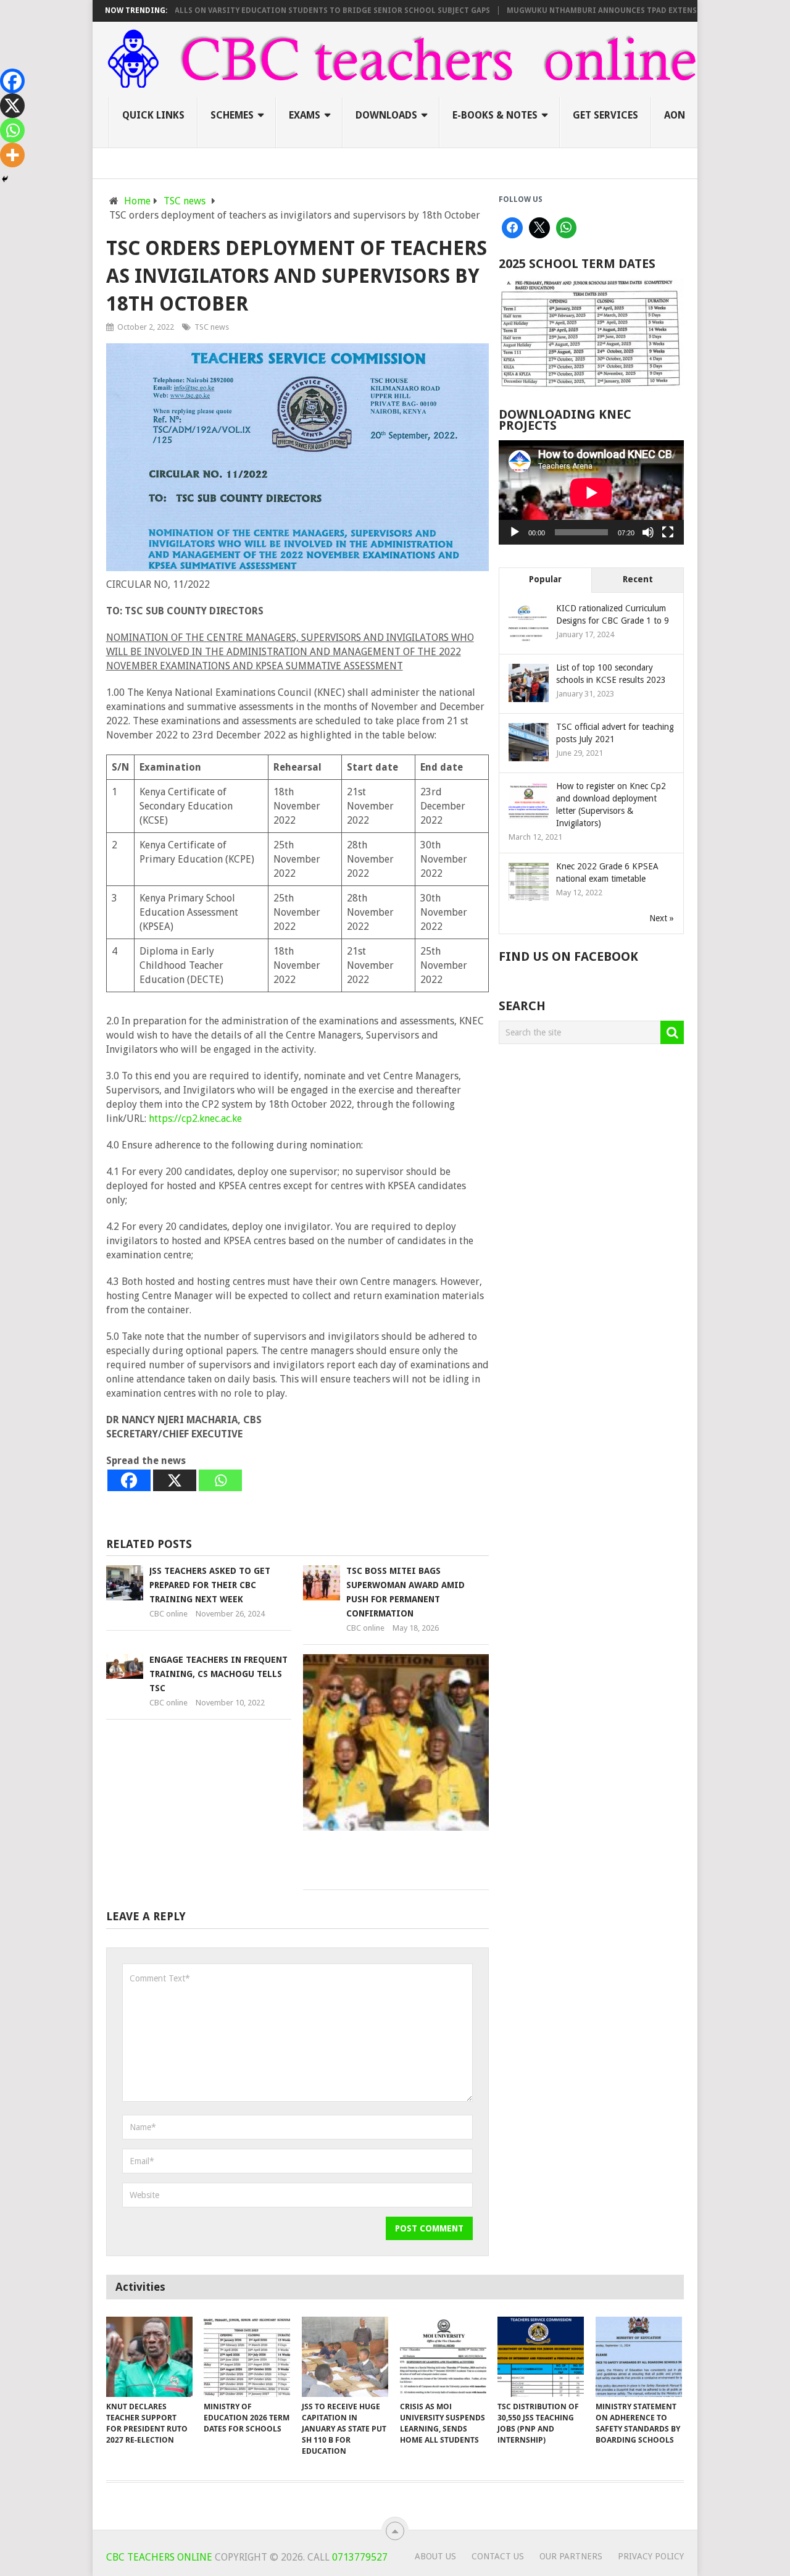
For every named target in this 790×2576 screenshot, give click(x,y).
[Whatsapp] (220, 1480)
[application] (591, 492)
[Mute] (648, 532)
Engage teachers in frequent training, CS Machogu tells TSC (218, 1674)
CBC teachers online (159, 2557)
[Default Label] (567, 228)
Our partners (571, 2556)
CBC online (168, 1614)
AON (675, 115)
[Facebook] (129, 1480)
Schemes (232, 115)
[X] (175, 1480)
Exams (305, 115)
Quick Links (153, 115)
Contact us (498, 2556)
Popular (545, 579)
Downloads (386, 115)
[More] (12, 155)
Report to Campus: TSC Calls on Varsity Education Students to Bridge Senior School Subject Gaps (240, 10)
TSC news (212, 327)
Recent (638, 579)
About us (435, 2556)
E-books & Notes (495, 115)
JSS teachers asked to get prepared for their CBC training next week (210, 1585)
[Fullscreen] (668, 532)
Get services (605, 115)
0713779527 (359, 2557)
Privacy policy (651, 2556)
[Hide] (5, 179)
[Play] (515, 532)
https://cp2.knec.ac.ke (195, 1119)
